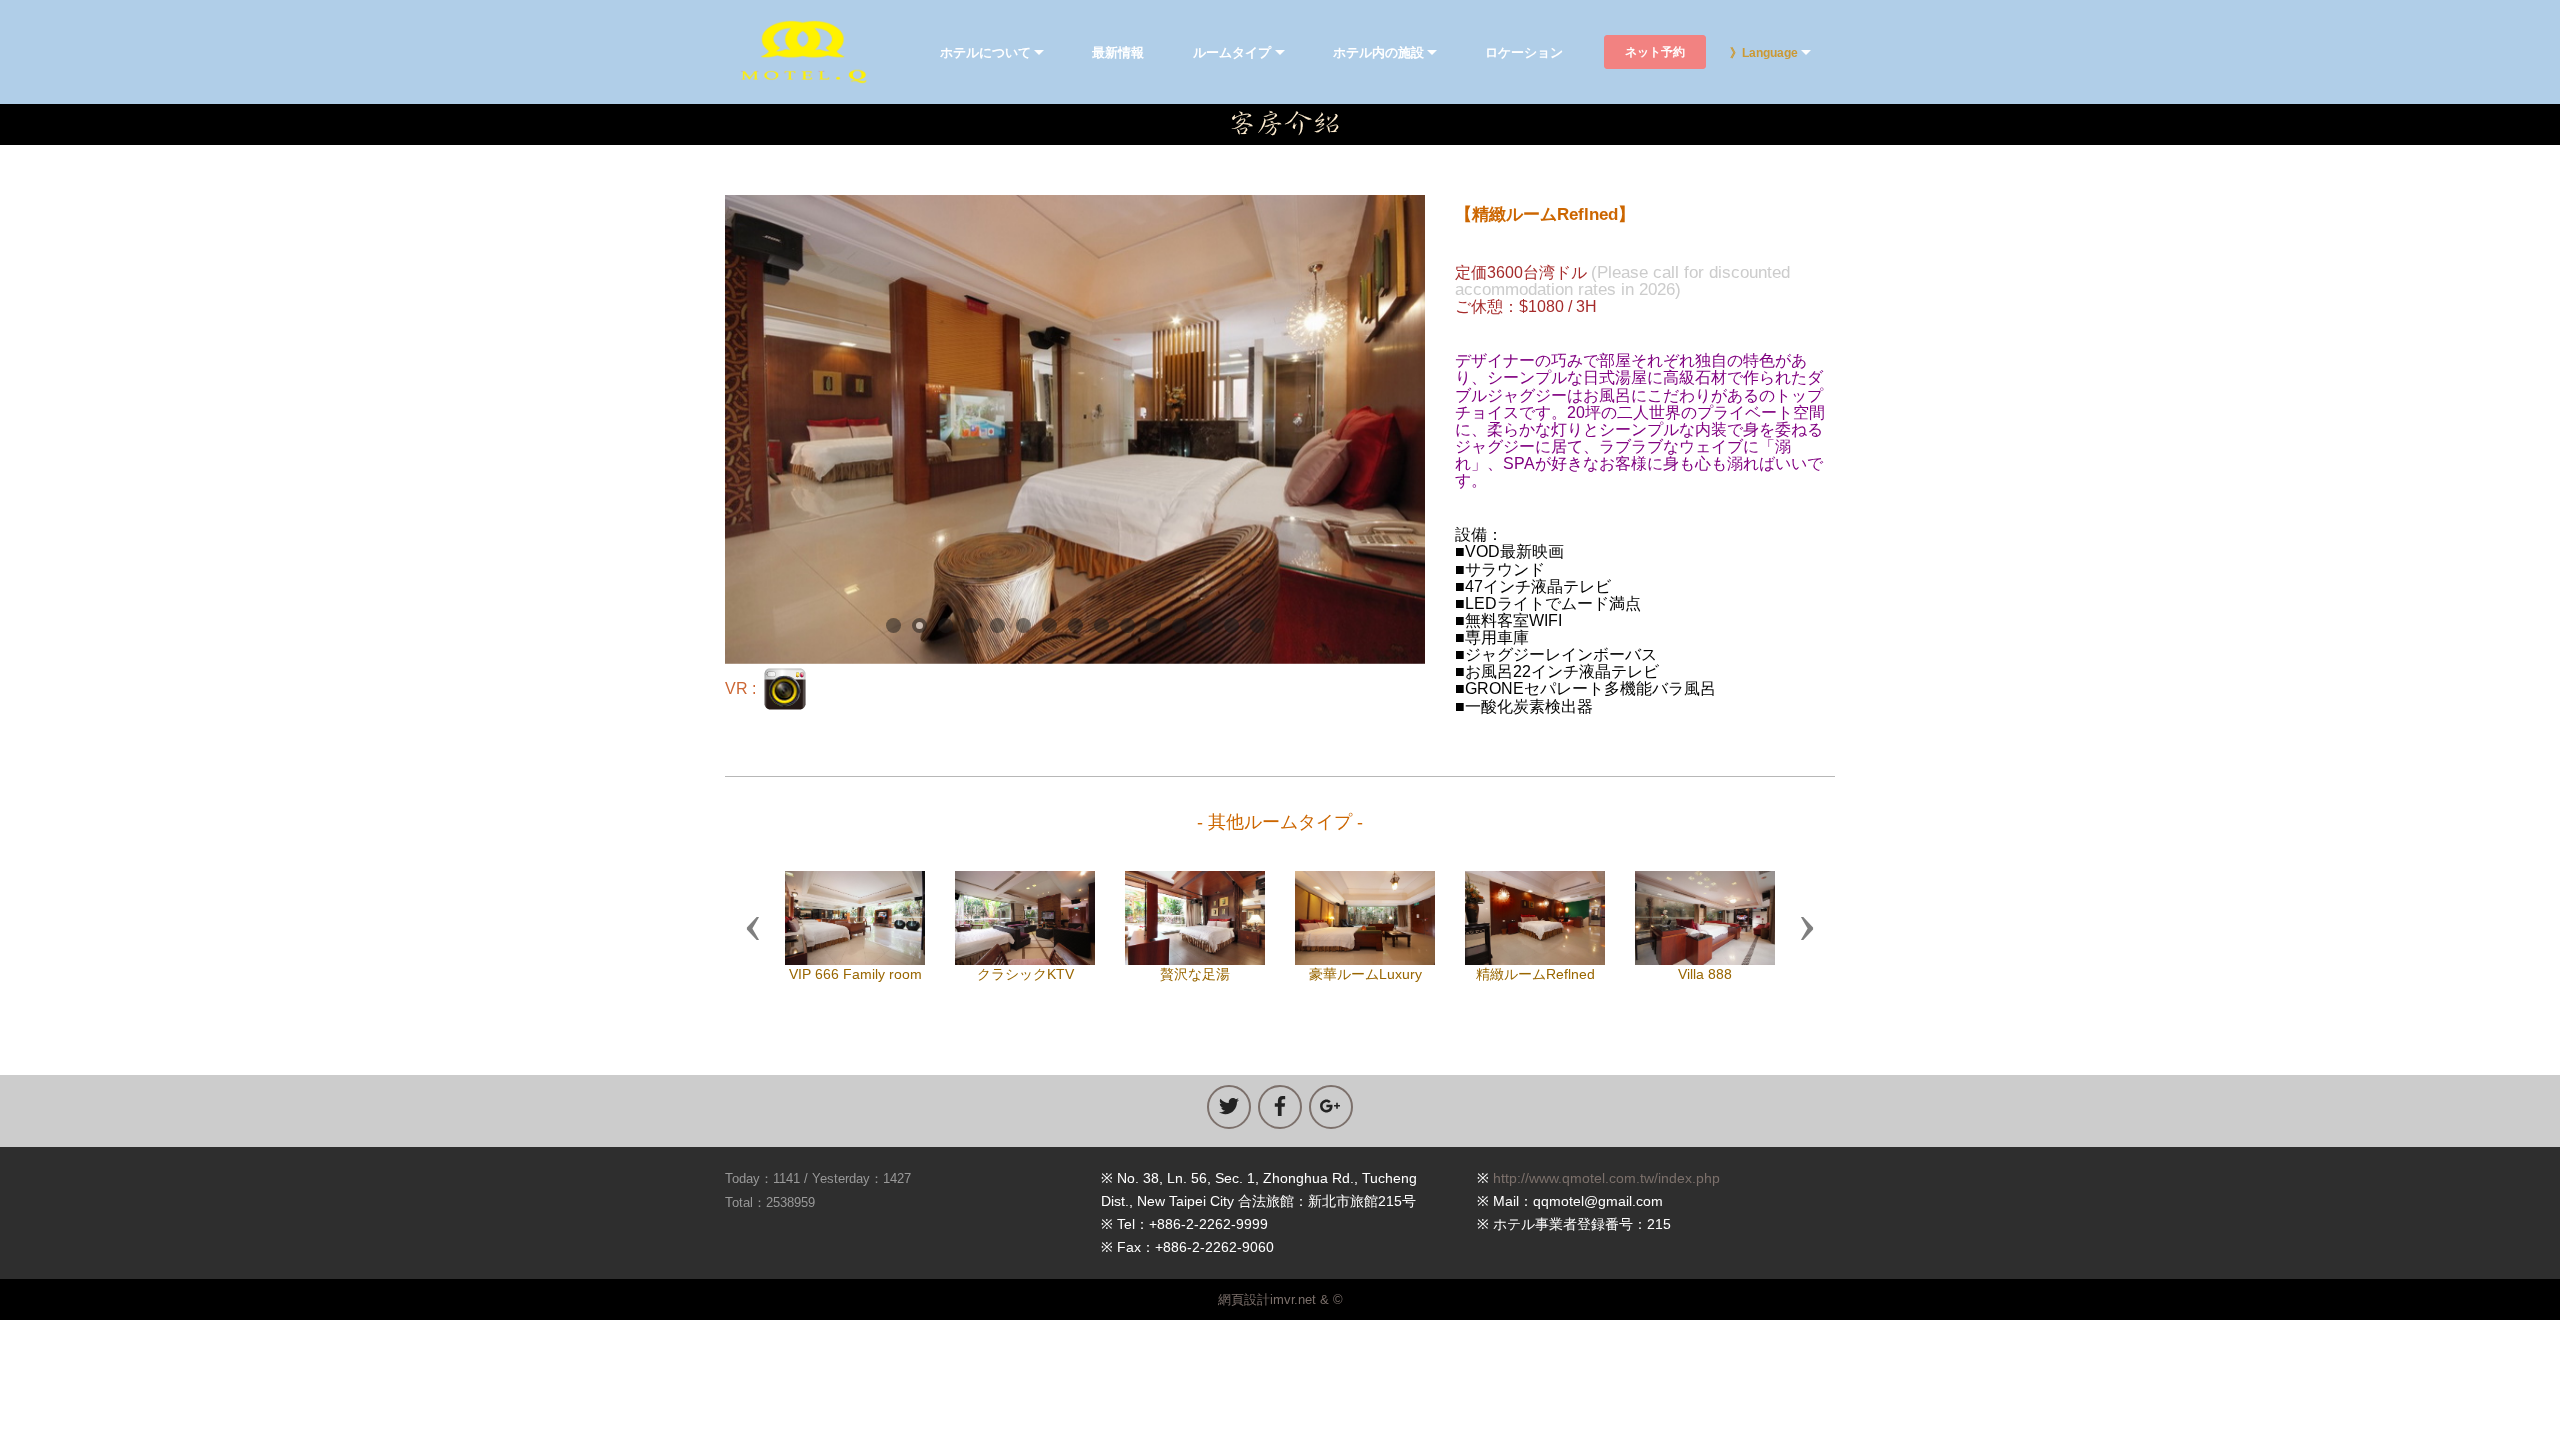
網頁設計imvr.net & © (1280, 1299)
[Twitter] (1229, 1107)
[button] (753, 927)
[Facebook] (1280, 1107)
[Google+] (1331, 1107)
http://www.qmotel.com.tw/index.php (1606, 1178)
